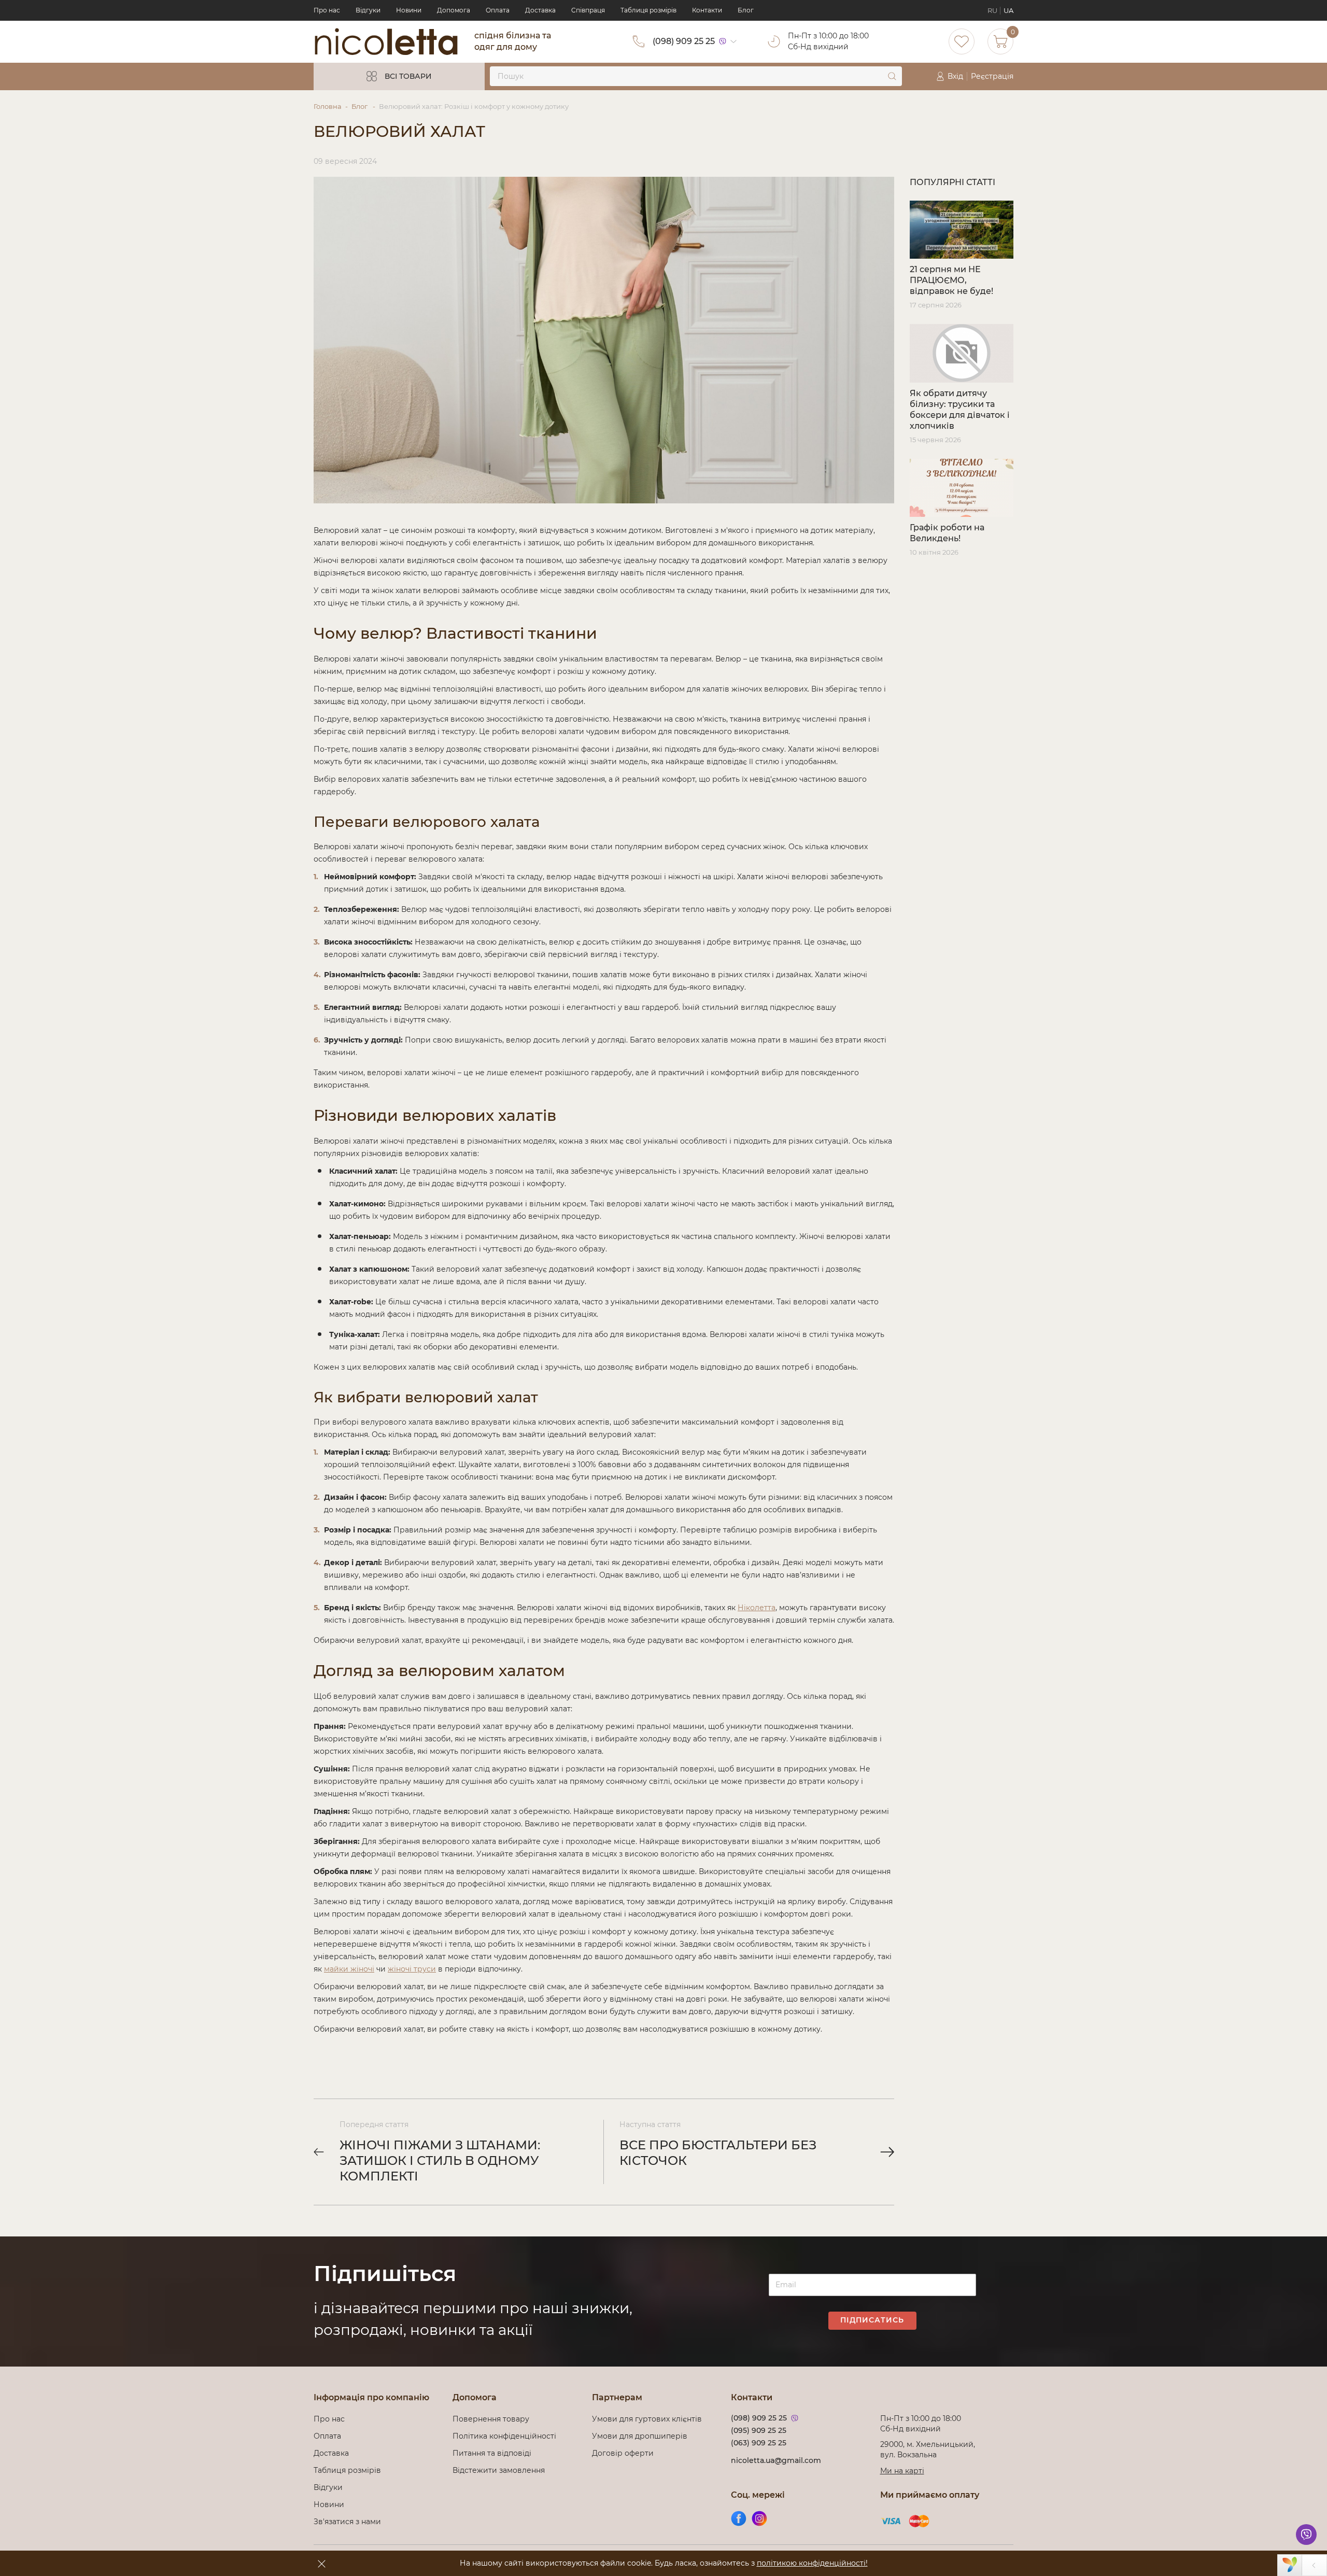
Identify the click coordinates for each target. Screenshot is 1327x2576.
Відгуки (368, 10)
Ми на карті (902, 2471)
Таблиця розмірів (648, 10)
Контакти (707, 10)
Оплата (498, 10)
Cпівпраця (588, 10)
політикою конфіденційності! (812, 2563)
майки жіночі (349, 1969)
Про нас (327, 10)
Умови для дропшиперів (640, 2436)
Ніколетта (757, 1608)
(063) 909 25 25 (759, 2443)
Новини (409, 10)
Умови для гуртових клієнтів (647, 2419)
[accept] (321, 2564)
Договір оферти (623, 2453)
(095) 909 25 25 (759, 2430)
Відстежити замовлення (499, 2470)
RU (992, 10)
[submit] (892, 76)
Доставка (540, 10)
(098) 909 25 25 (684, 41)
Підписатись (872, 2320)
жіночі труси (412, 1969)
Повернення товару (491, 2419)
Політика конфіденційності (506, 2436)
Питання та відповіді (492, 2453)
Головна (328, 106)
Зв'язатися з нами (347, 2522)
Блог (746, 10)
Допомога (454, 10)
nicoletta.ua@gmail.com (776, 2460)
